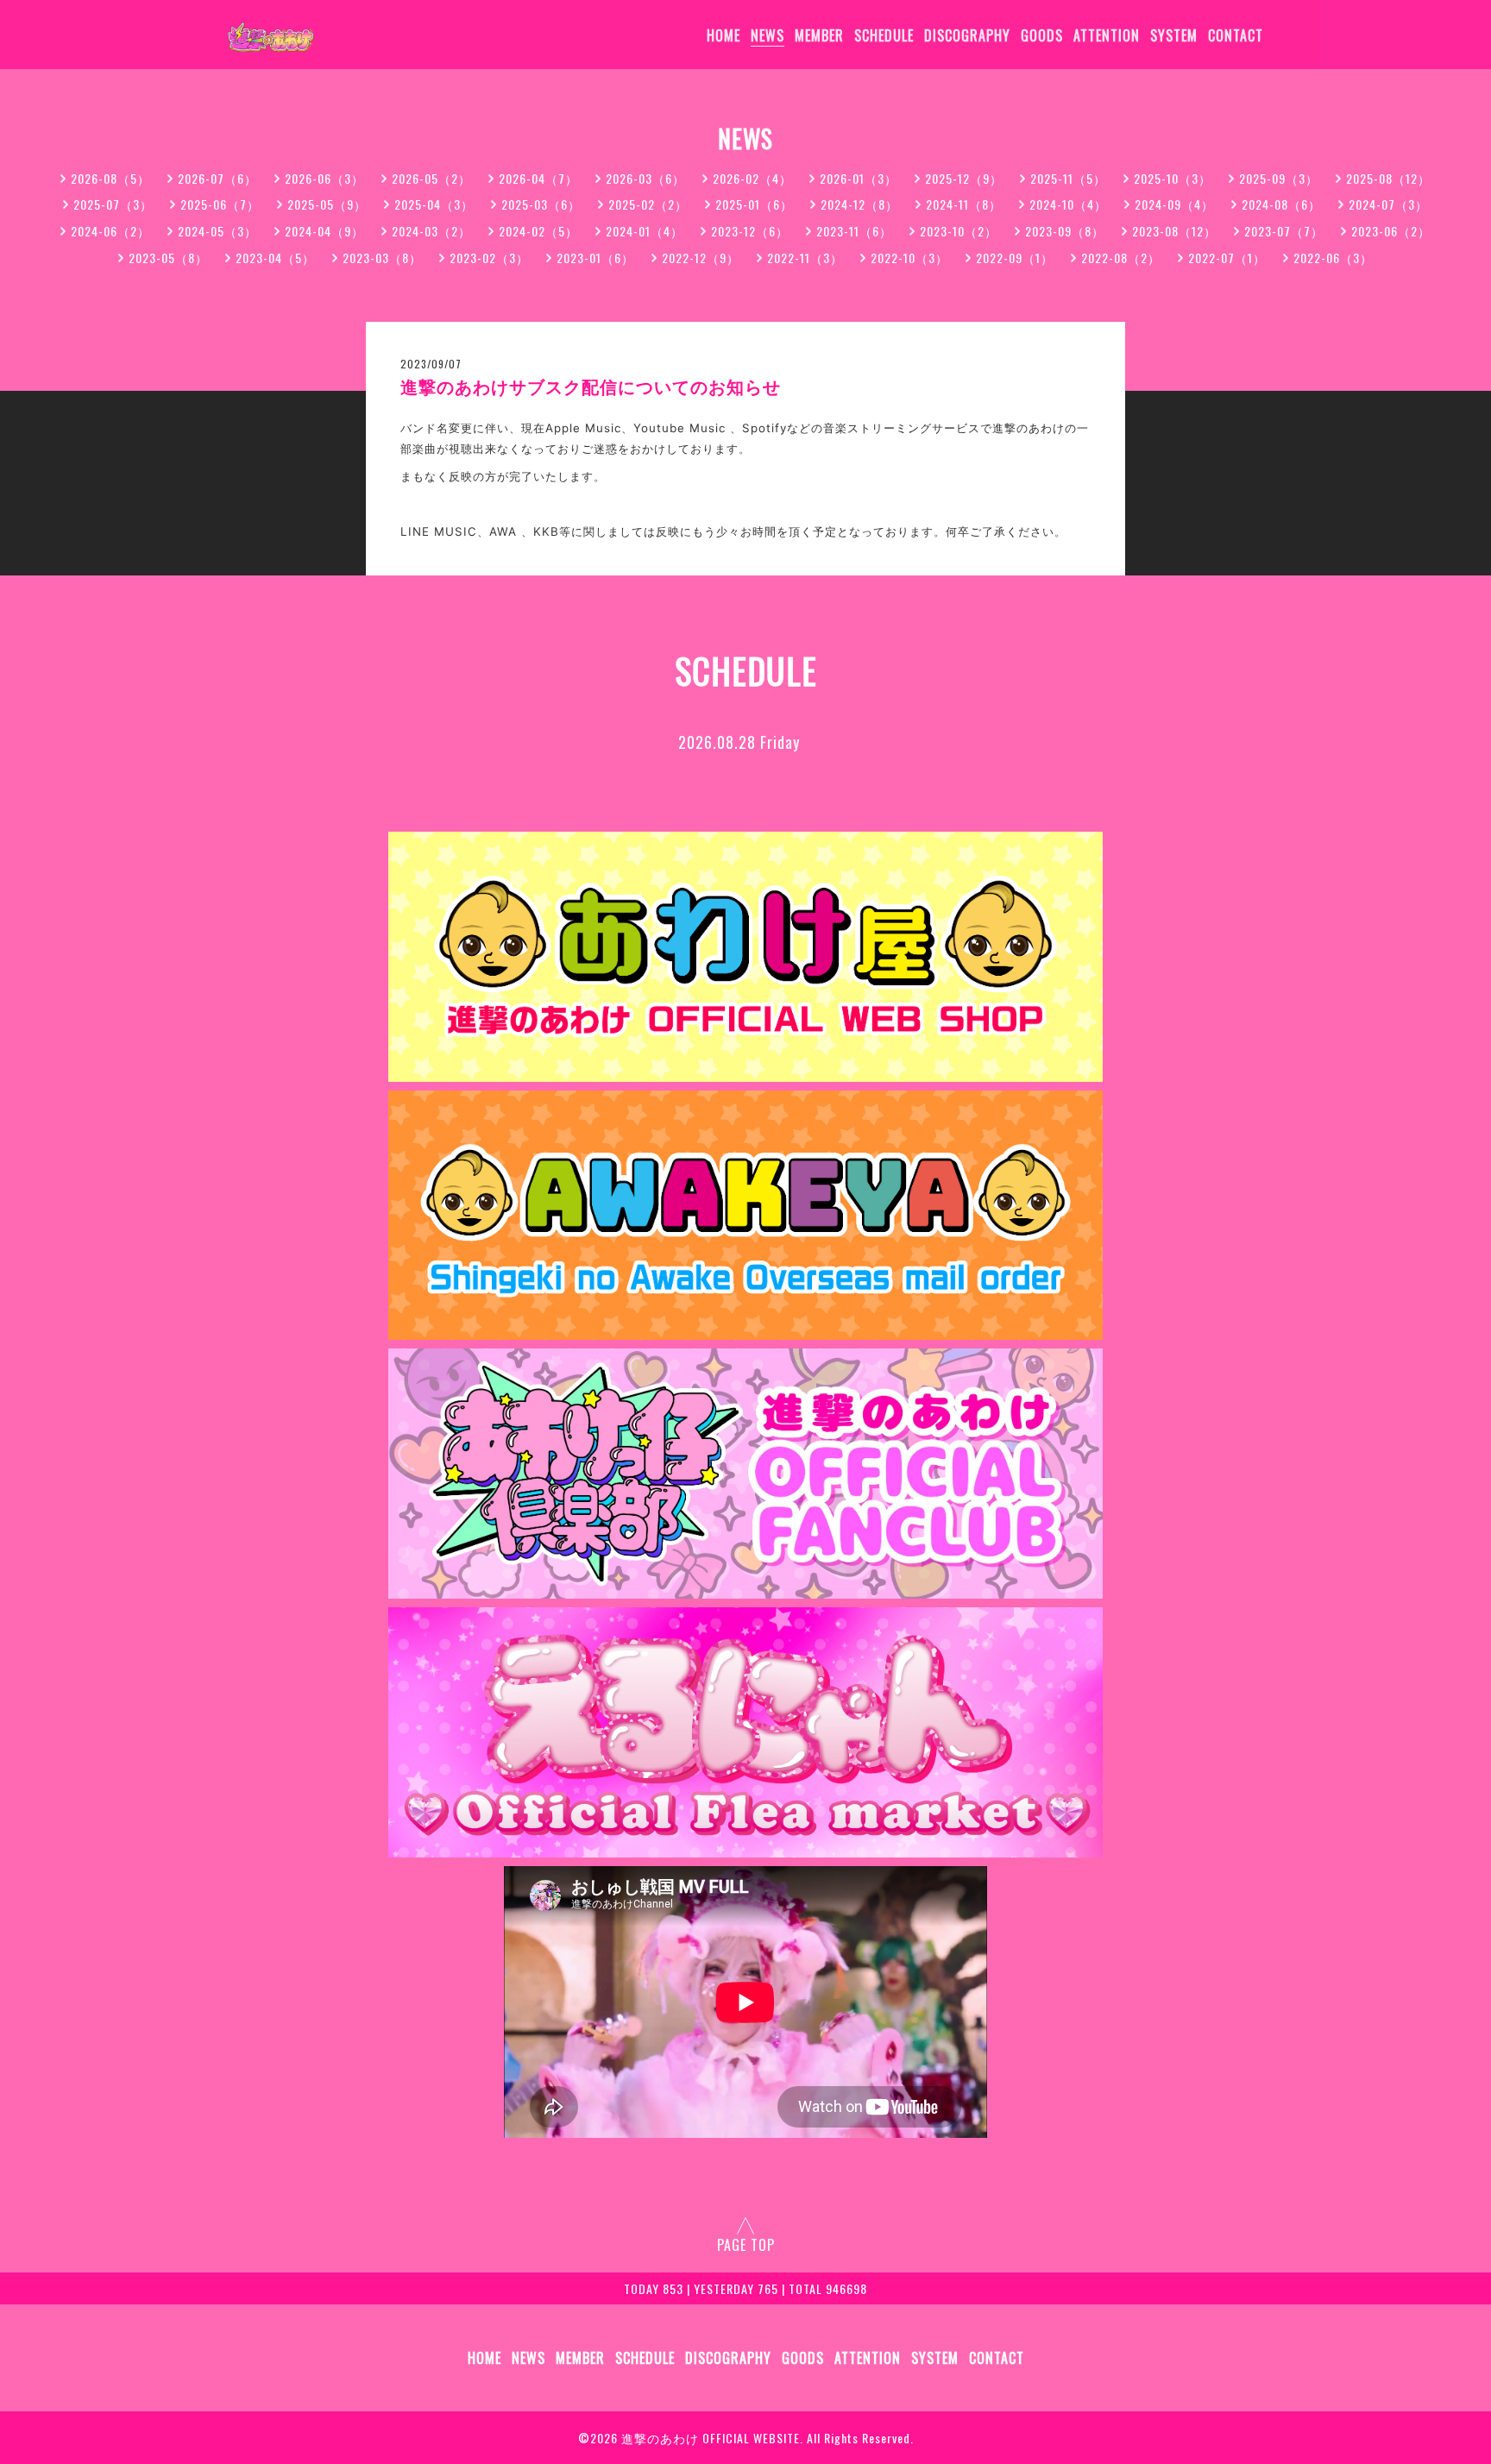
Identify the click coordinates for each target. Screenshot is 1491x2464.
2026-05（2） (431, 178)
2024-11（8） (964, 204)
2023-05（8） (168, 258)
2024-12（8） (859, 204)
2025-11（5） (1068, 178)
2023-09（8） (1065, 231)
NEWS (768, 35)
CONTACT (1236, 35)
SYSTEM (1174, 35)
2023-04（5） (275, 258)
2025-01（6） (754, 204)
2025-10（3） (1173, 178)
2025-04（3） (434, 204)
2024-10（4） (1068, 204)
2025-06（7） (220, 204)
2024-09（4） (1174, 204)
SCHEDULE (884, 35)
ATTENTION (1107, 35)
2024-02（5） (538, 231)
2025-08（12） (1388, 178)
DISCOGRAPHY (967, 35)
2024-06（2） (110, 231)
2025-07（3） (113, 204)
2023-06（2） (1391, 231)
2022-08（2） (1121, 258)
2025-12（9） (964, 178)
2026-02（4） (752, 178)
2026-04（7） (538, 178)
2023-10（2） (959, 231)
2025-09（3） (1279, 178)
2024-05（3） (217, 231)
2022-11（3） (805, 258)
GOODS (1042, 35)
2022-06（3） (1333, 258)
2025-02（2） (648, 204)
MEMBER (819, 35)
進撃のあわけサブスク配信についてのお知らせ (591, 387)
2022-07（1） (1227, 258)
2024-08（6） (1281, 204)
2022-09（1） (1015, 258)
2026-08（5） (110, 178)
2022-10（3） (909, 258)
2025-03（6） (541, 204)
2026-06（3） (324, 178)
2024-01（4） (645, 231)
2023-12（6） (750, 231)
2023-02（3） (489, 258)
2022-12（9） (701, 258)
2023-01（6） (595, 258)
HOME (723, 35)
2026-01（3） (859, 178)
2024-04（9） (324, 231)
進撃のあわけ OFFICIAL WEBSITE (711, 2438)
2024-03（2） (431, 231)
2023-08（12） (1174, 231)
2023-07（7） (1284, 231)
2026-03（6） (645, 178)
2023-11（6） (854, 231)
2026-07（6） (217, 178)
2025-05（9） (327, 204)
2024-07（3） (1388, 204)
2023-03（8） (382, 258)
